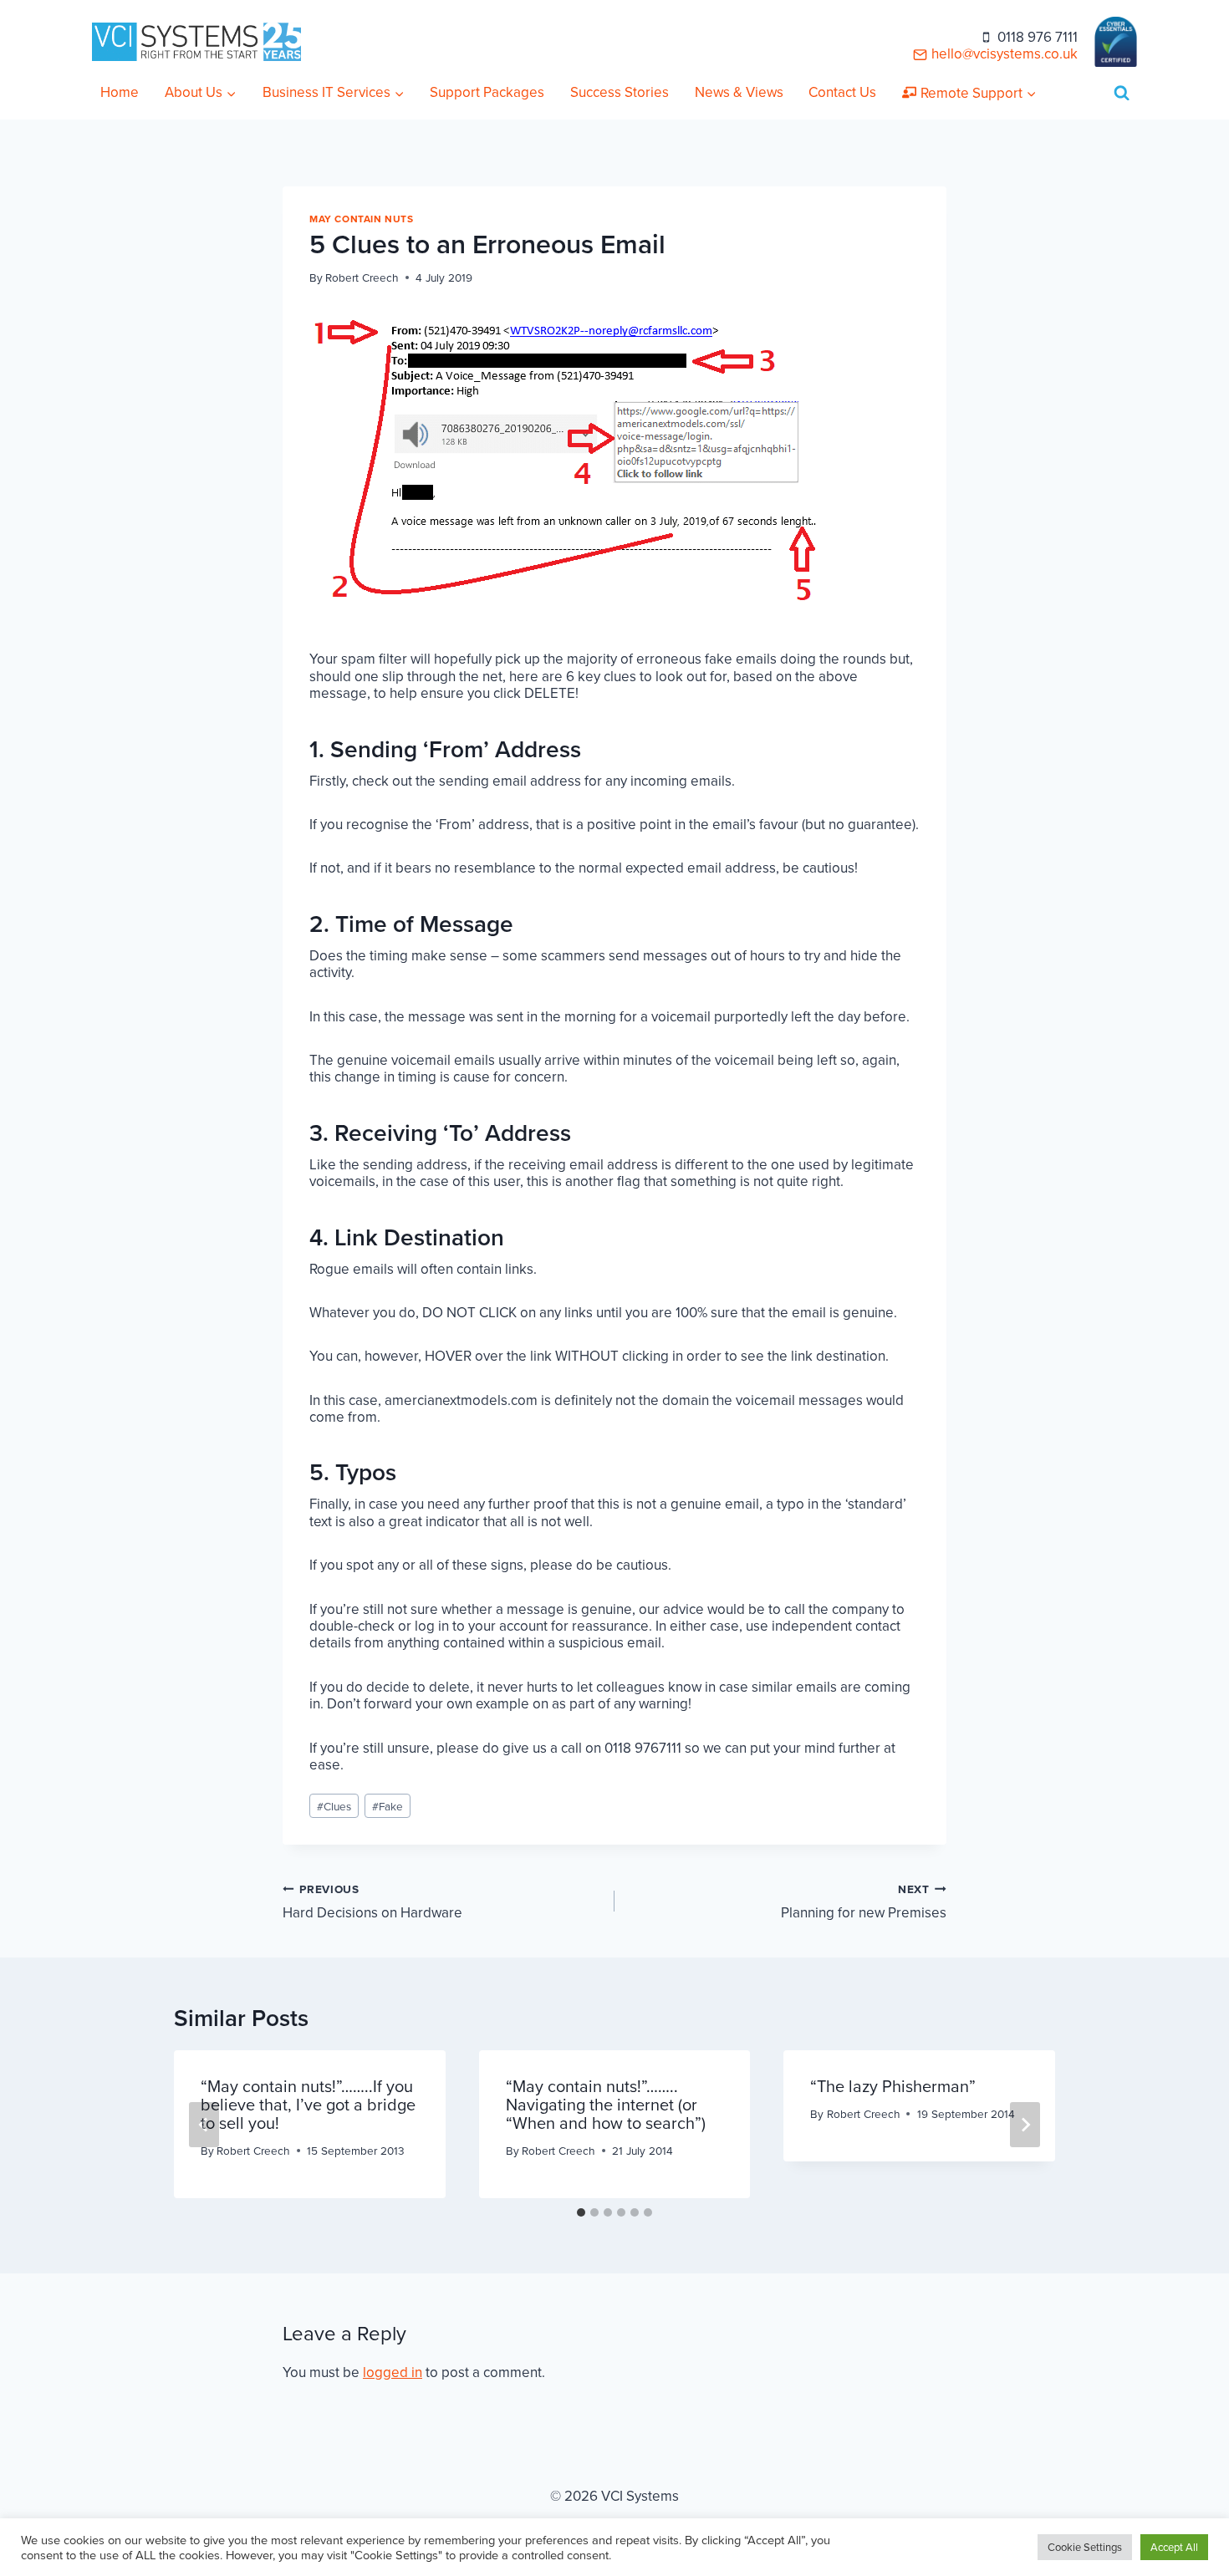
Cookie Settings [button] (1085, 2547)
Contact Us (842, 92)
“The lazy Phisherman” (893, 2086)
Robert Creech (362, 277)
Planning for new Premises (864, 1901)
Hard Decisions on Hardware (372, 1901)
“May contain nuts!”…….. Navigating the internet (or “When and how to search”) (606, 2105)
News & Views (739, 92)
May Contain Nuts (362, 219)
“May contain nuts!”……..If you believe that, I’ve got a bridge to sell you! (308, 2105)
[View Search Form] (1122, 93)
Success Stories (620, 92)
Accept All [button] (1174, 2547)
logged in (393, 2372)
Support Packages (487, 92)
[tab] (581, 2212)
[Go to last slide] (204, 2125)
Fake (388, 1806)
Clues (334, 1806)
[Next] (1025, 2125)
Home (120, 92)
